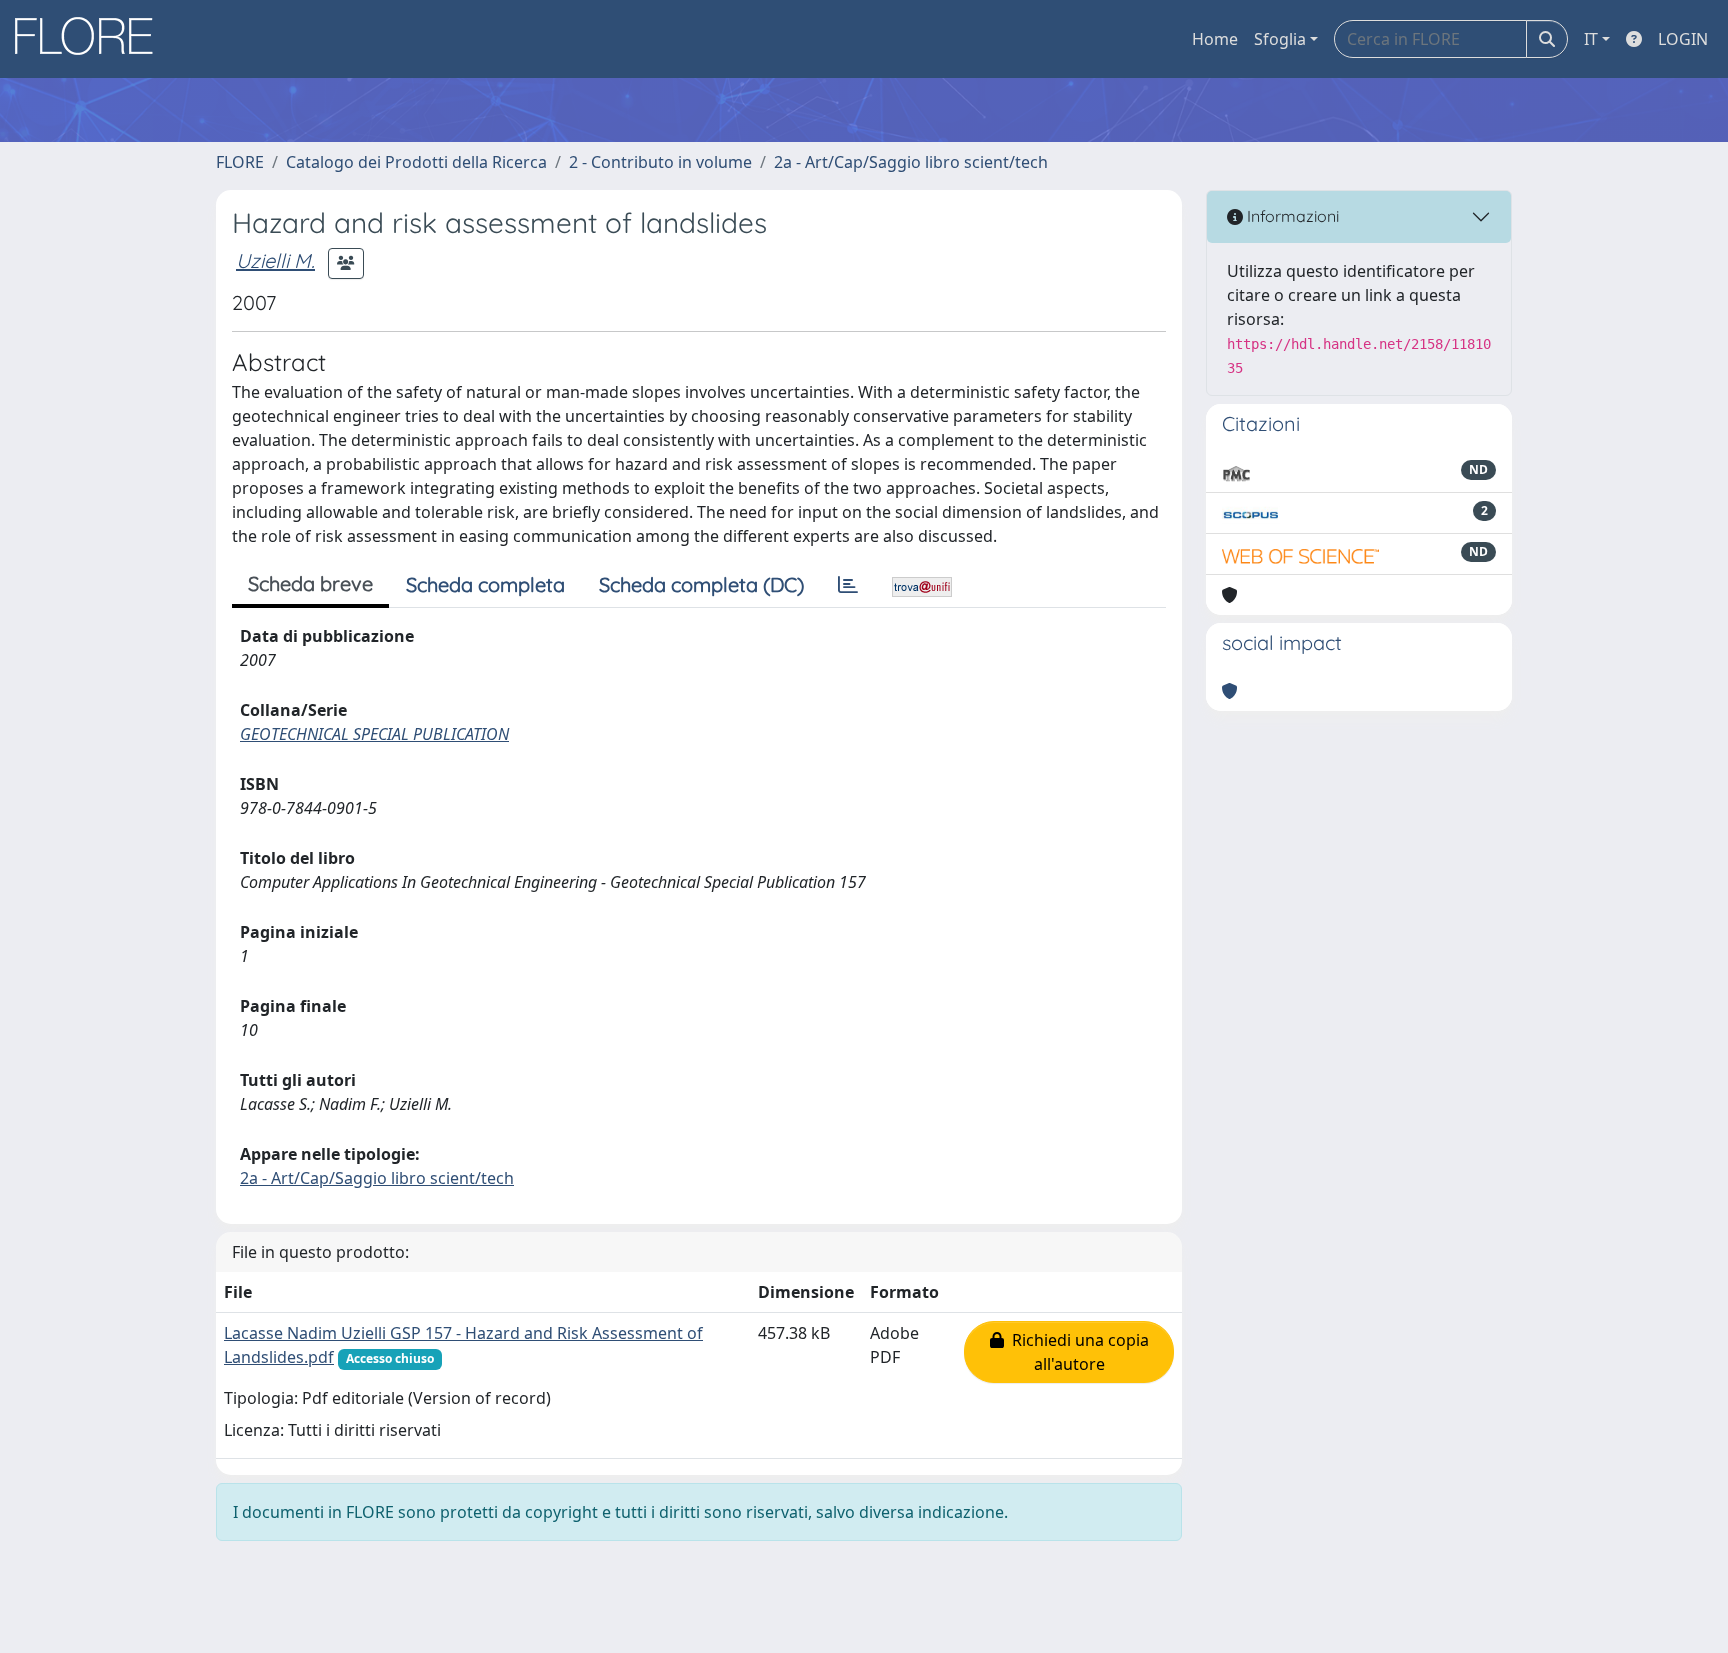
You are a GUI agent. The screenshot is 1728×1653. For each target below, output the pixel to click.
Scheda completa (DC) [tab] (701, 584)
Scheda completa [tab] (485, 584)
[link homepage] (91, 39)
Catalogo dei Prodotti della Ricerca (416, 162)
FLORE (240, 162)
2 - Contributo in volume (660, 162)
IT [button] (1591, 39)
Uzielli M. (275, 260)
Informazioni (1291, 216)
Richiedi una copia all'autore (1076, 1352)
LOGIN (1683, 39)
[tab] (848, 585)
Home (1215, 39)
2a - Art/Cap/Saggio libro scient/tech (911, 162)
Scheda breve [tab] (310, 583)
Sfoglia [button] (1280, 39)
